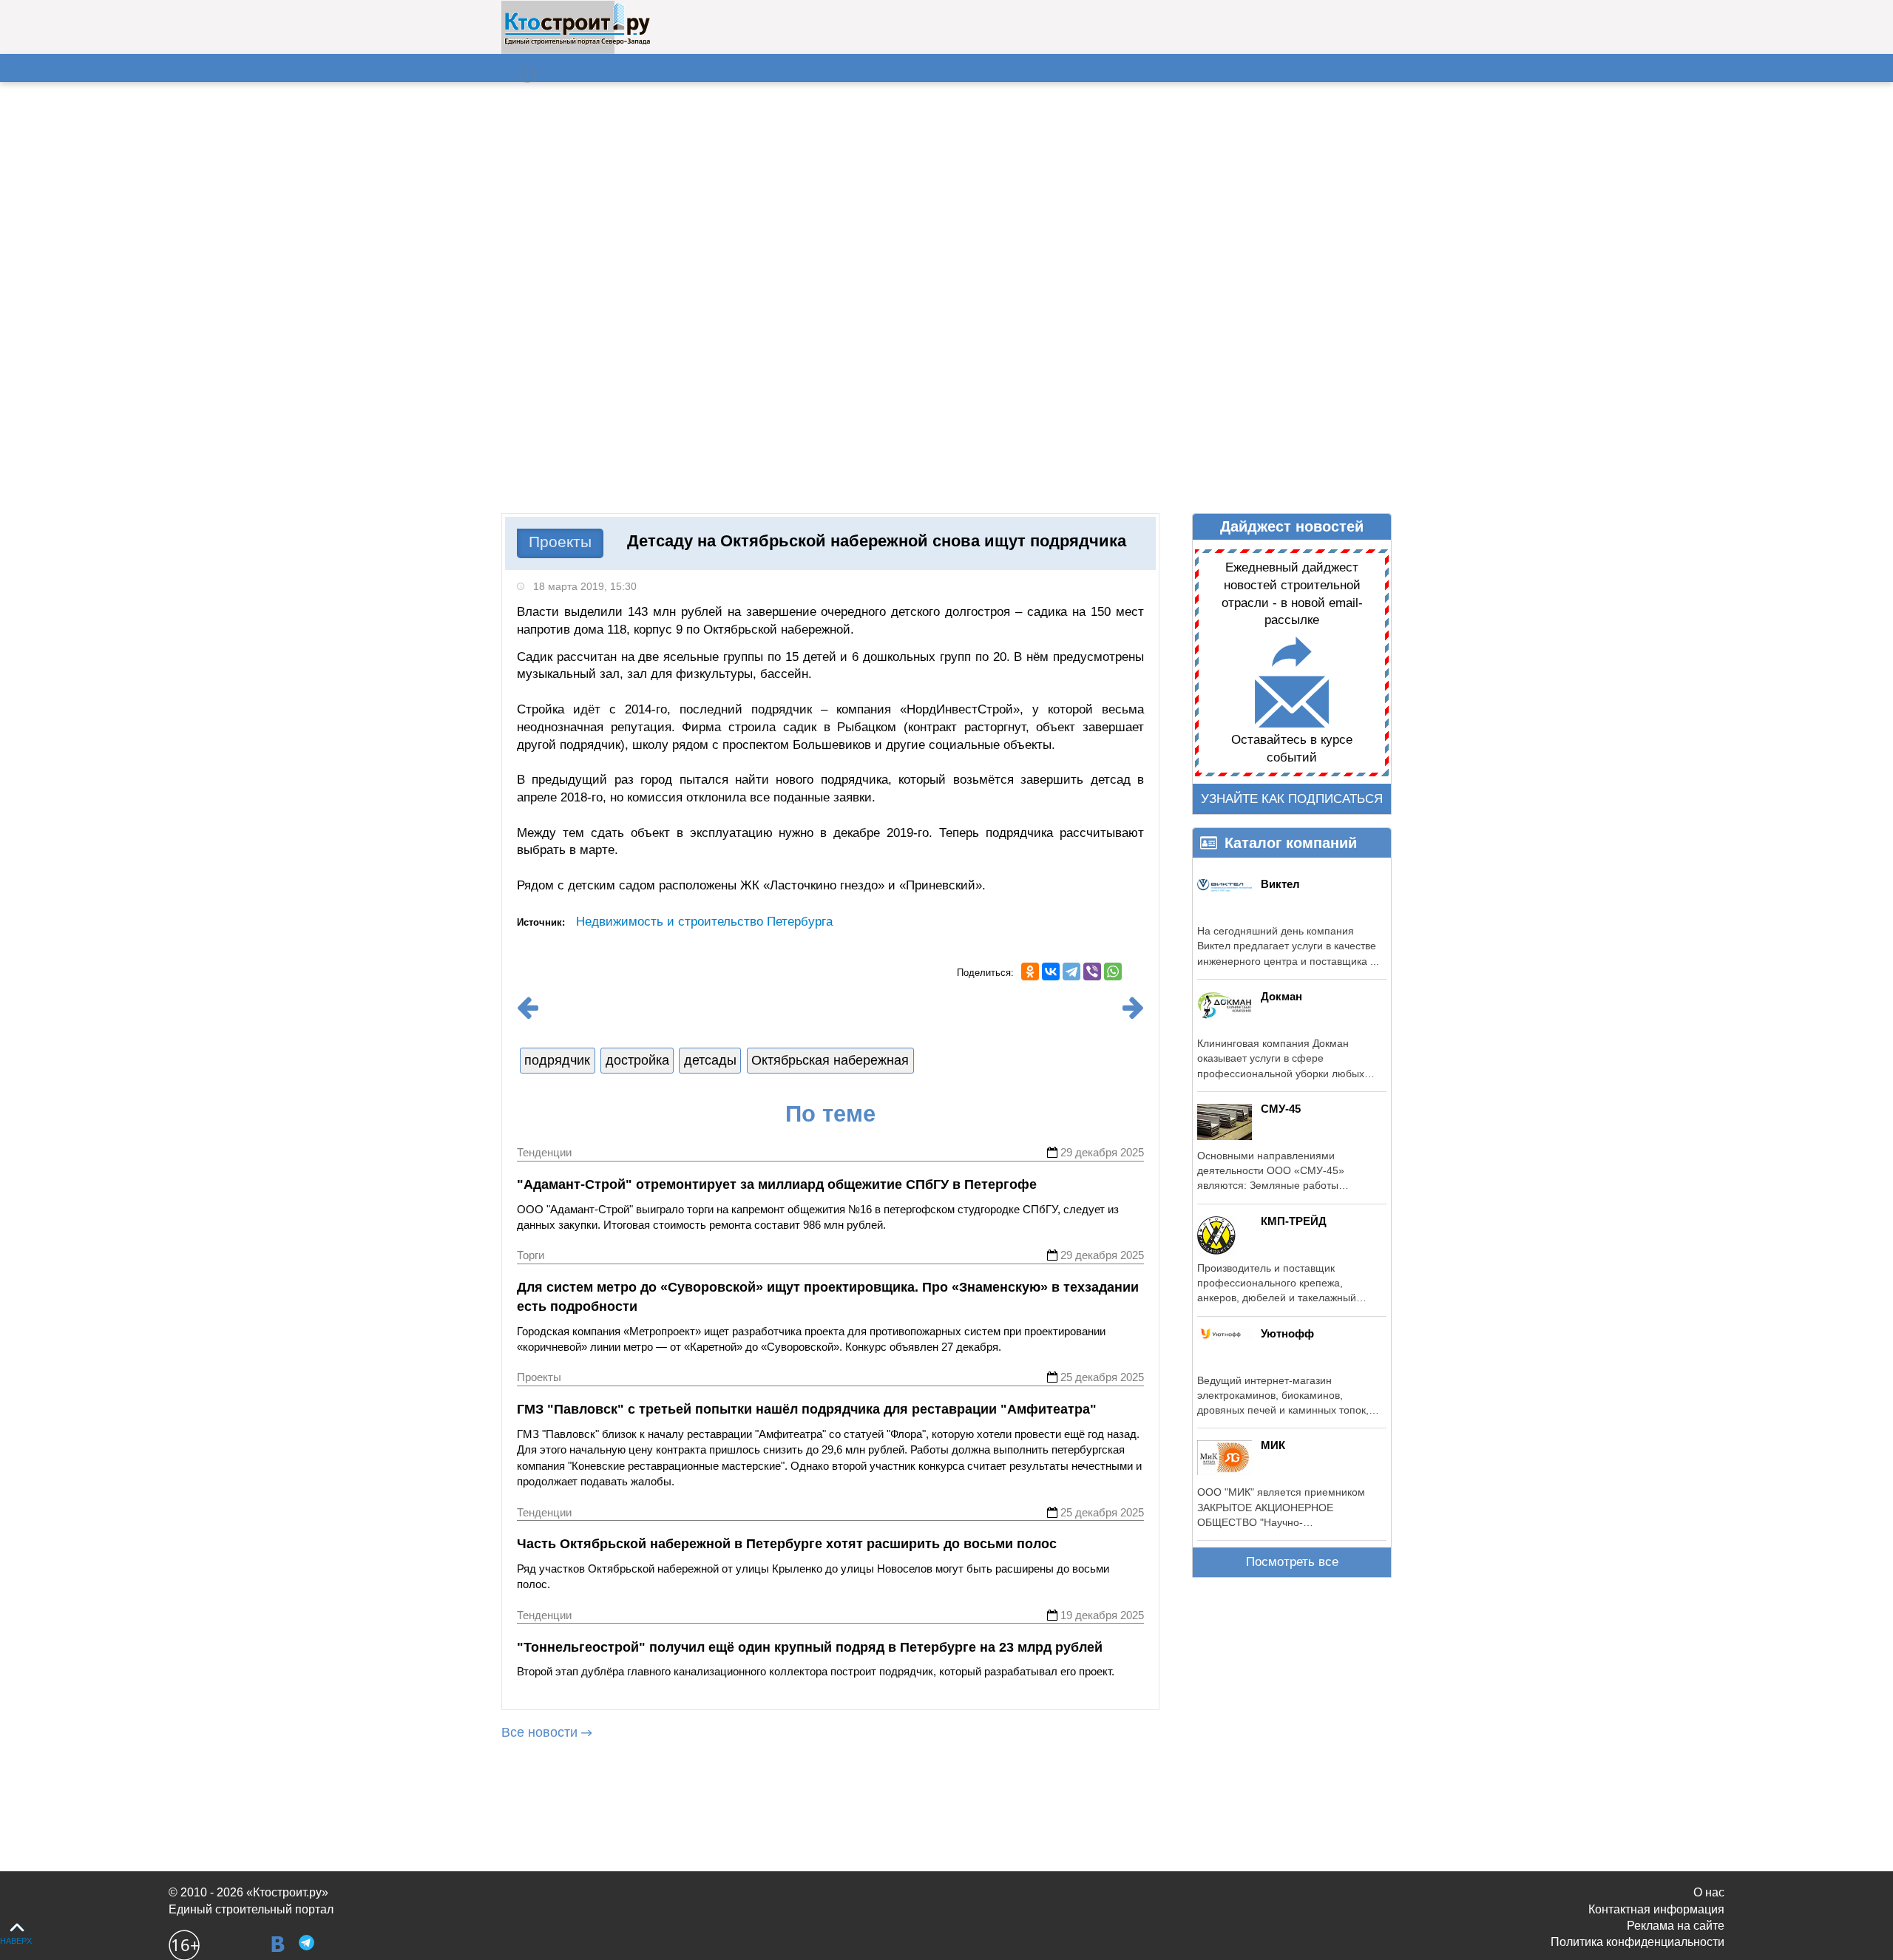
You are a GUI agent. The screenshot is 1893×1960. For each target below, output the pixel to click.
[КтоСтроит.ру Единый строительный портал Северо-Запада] (577, 42)
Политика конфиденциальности (1638, 1942)
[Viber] (1092, 971)
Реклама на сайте (1676, 1926)
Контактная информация (1656, 1909)
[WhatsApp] (1113, 971)
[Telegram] (1071, 971)
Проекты (560, 542)
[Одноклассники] (1030, 971)
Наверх (16, 1941)
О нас (1709, 1892)
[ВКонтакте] (1051, 971)
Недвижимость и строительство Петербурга (704, 922)
